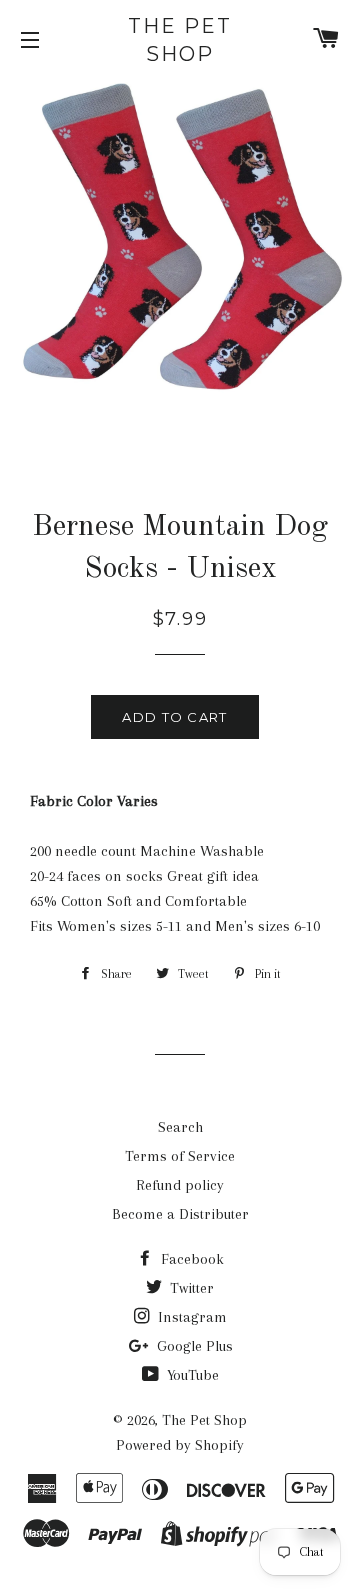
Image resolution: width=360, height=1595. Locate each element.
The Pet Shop (180, 40)
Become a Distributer (180, 1214)
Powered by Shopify (180, 1445)
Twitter (190, 1288)
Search (180, 1127)
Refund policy (180, 1185)
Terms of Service (180, 1156)
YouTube (191, 1375)
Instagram (190, 1317)
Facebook (190, 1259)
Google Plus (193, 1346)
